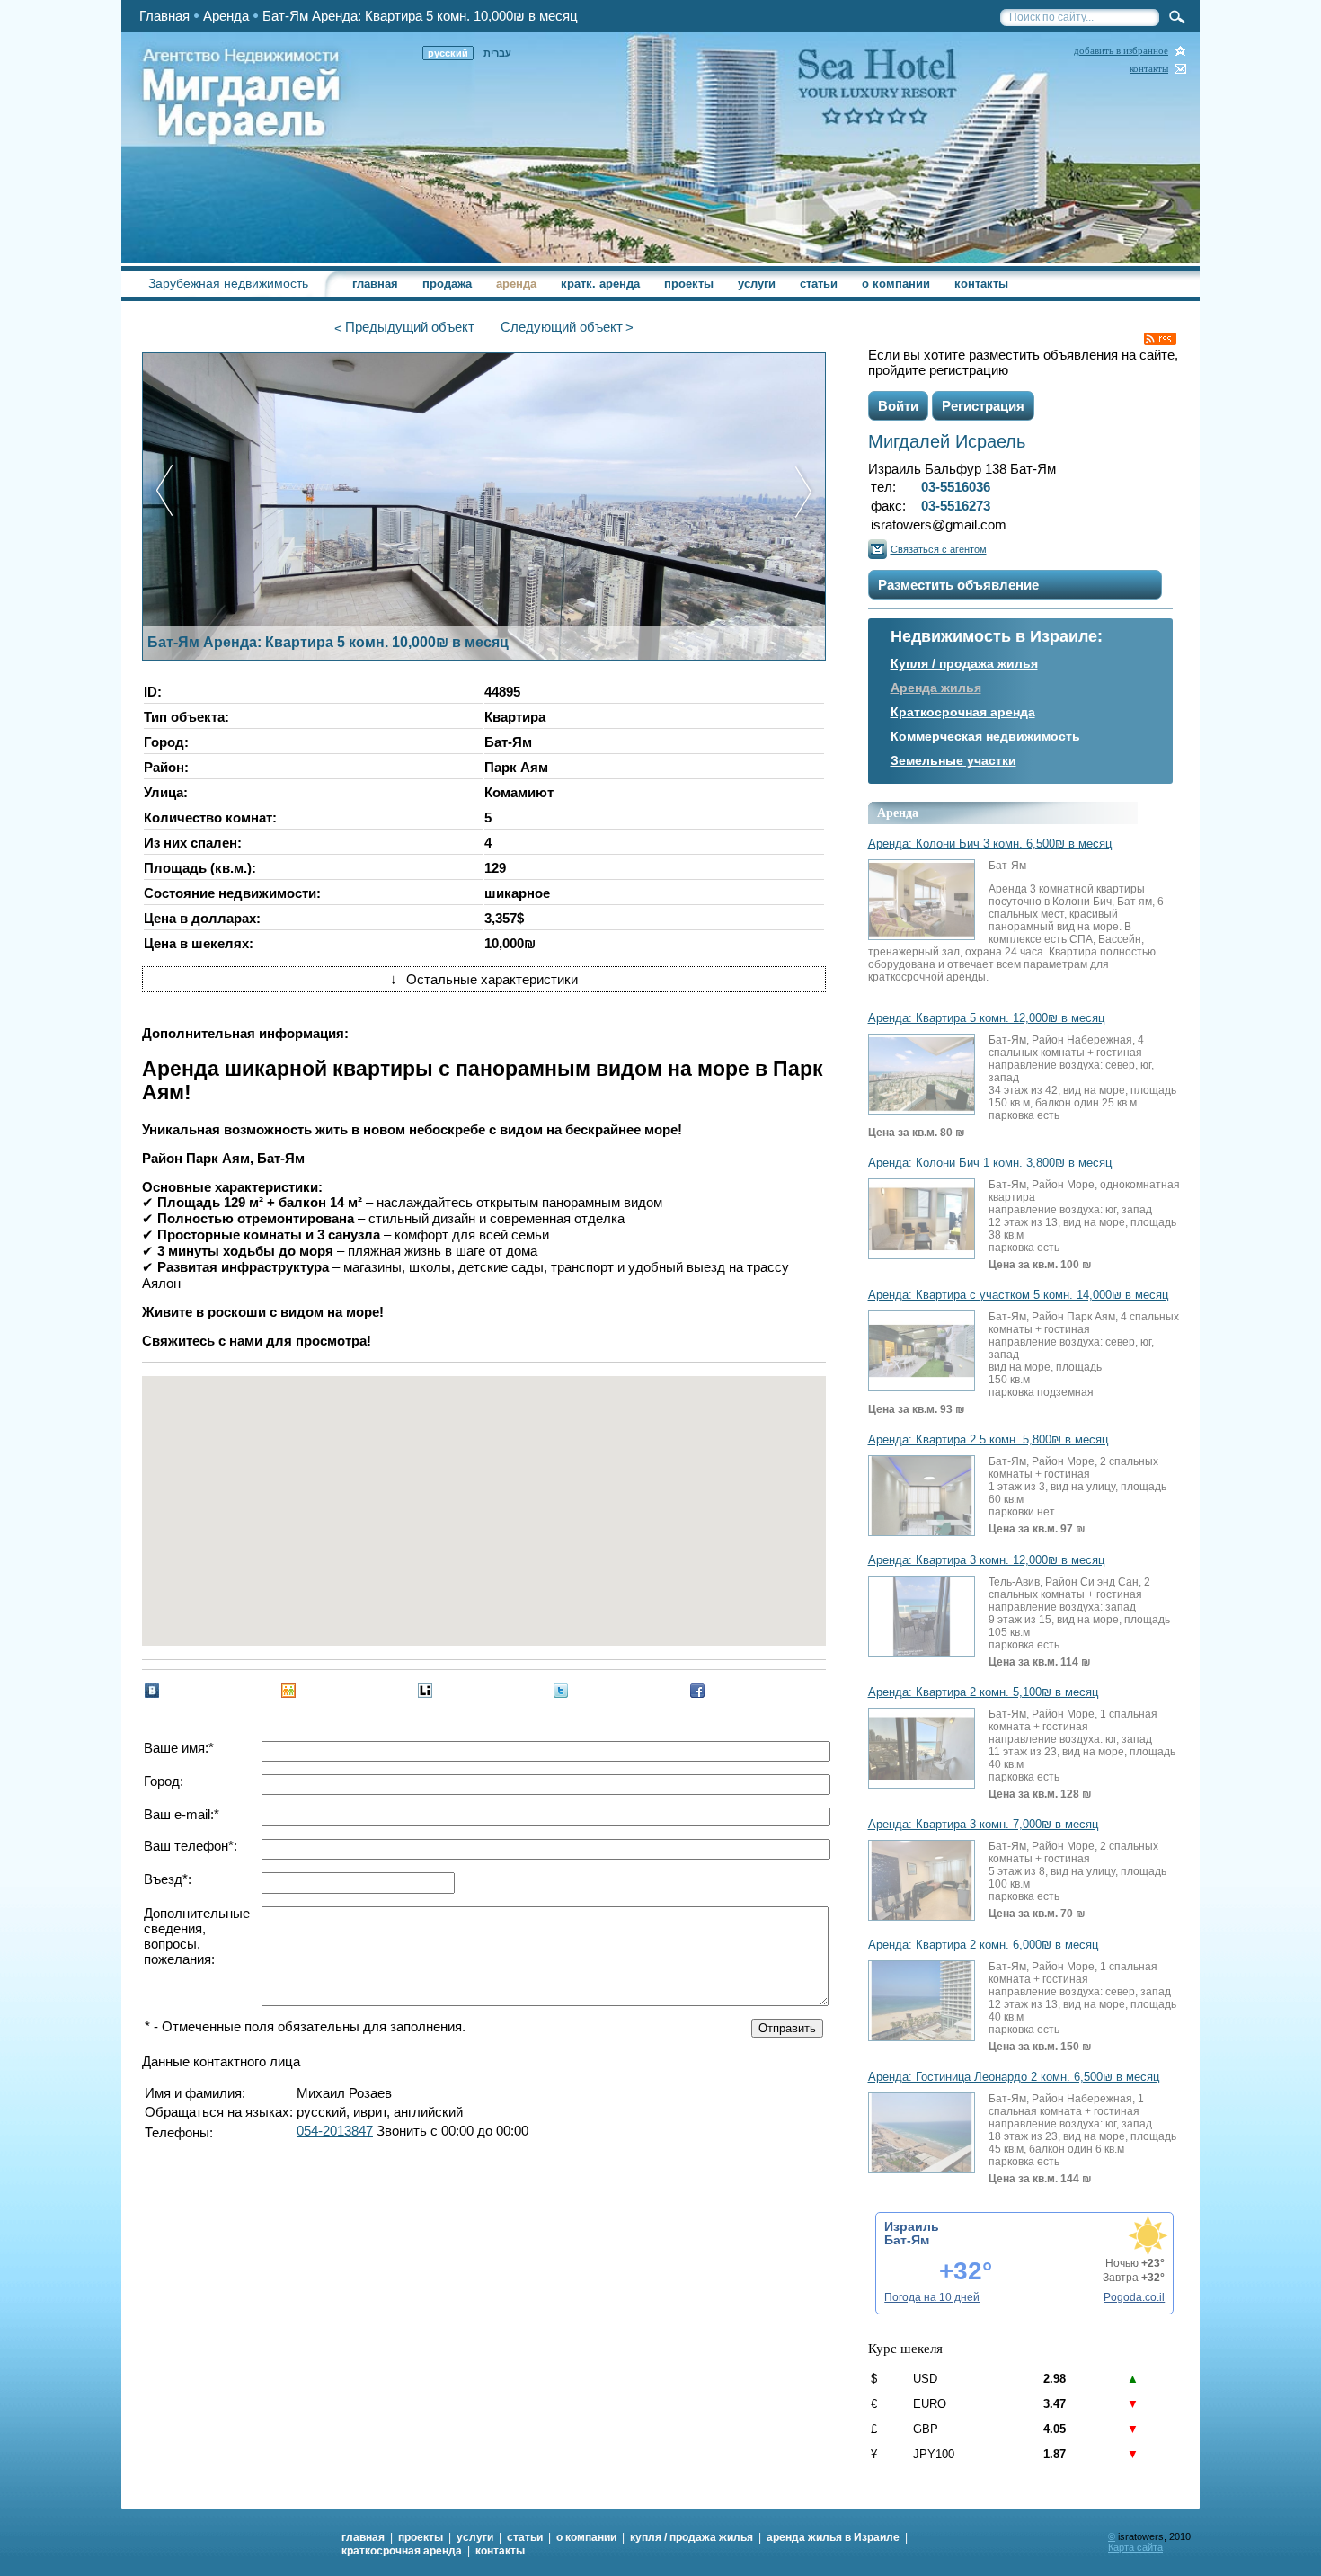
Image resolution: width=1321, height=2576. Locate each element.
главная (375, 284)
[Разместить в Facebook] (697, 1691)
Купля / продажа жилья (964, 663)
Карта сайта (1135, 2547)
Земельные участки (953, 760)
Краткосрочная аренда (963, 712)
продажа (447, 284)
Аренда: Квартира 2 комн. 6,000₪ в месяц (983, 1945)
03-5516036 (956, 487)
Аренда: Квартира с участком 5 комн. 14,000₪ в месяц (1018, 1295)
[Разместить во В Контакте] (152, 1691)
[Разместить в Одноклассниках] (288, 1691)
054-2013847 (335, 2131)
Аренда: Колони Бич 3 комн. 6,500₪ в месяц (990, 844)
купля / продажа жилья (692, 2537)
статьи (819, 284)
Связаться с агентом (939, 549)
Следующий (562, 327)
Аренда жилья (936, 688)
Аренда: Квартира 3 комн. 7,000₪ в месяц (983, 1825)
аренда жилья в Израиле (833, 2537)
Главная (164, 16)
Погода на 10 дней (932, 2297)
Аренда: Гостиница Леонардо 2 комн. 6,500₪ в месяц (1014, 2077)
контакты (1149, 69)
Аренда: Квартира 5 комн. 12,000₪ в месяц (986, 1018)
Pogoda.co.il (1134, 2297)
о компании (896, 284)
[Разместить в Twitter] (561, 1691)
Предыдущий (410, 327)
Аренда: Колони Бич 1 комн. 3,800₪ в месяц (990, 1163)
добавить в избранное (1121, 51)
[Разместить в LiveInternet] (425, 1691)
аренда (516, 284)
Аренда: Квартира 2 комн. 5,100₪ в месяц (983, 1692)
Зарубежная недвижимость (228, 283)
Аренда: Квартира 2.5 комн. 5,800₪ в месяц (988, 1440)
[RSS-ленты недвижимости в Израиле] (1160, 339)
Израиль (912, 2226)
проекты (689, 284)
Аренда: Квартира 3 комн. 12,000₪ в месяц (986, 1560)
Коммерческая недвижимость (985, 736)
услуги (757, 284)
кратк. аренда (600, 284)
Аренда (226, 16)
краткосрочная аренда (402, 2551)
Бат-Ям (907, 2240)
